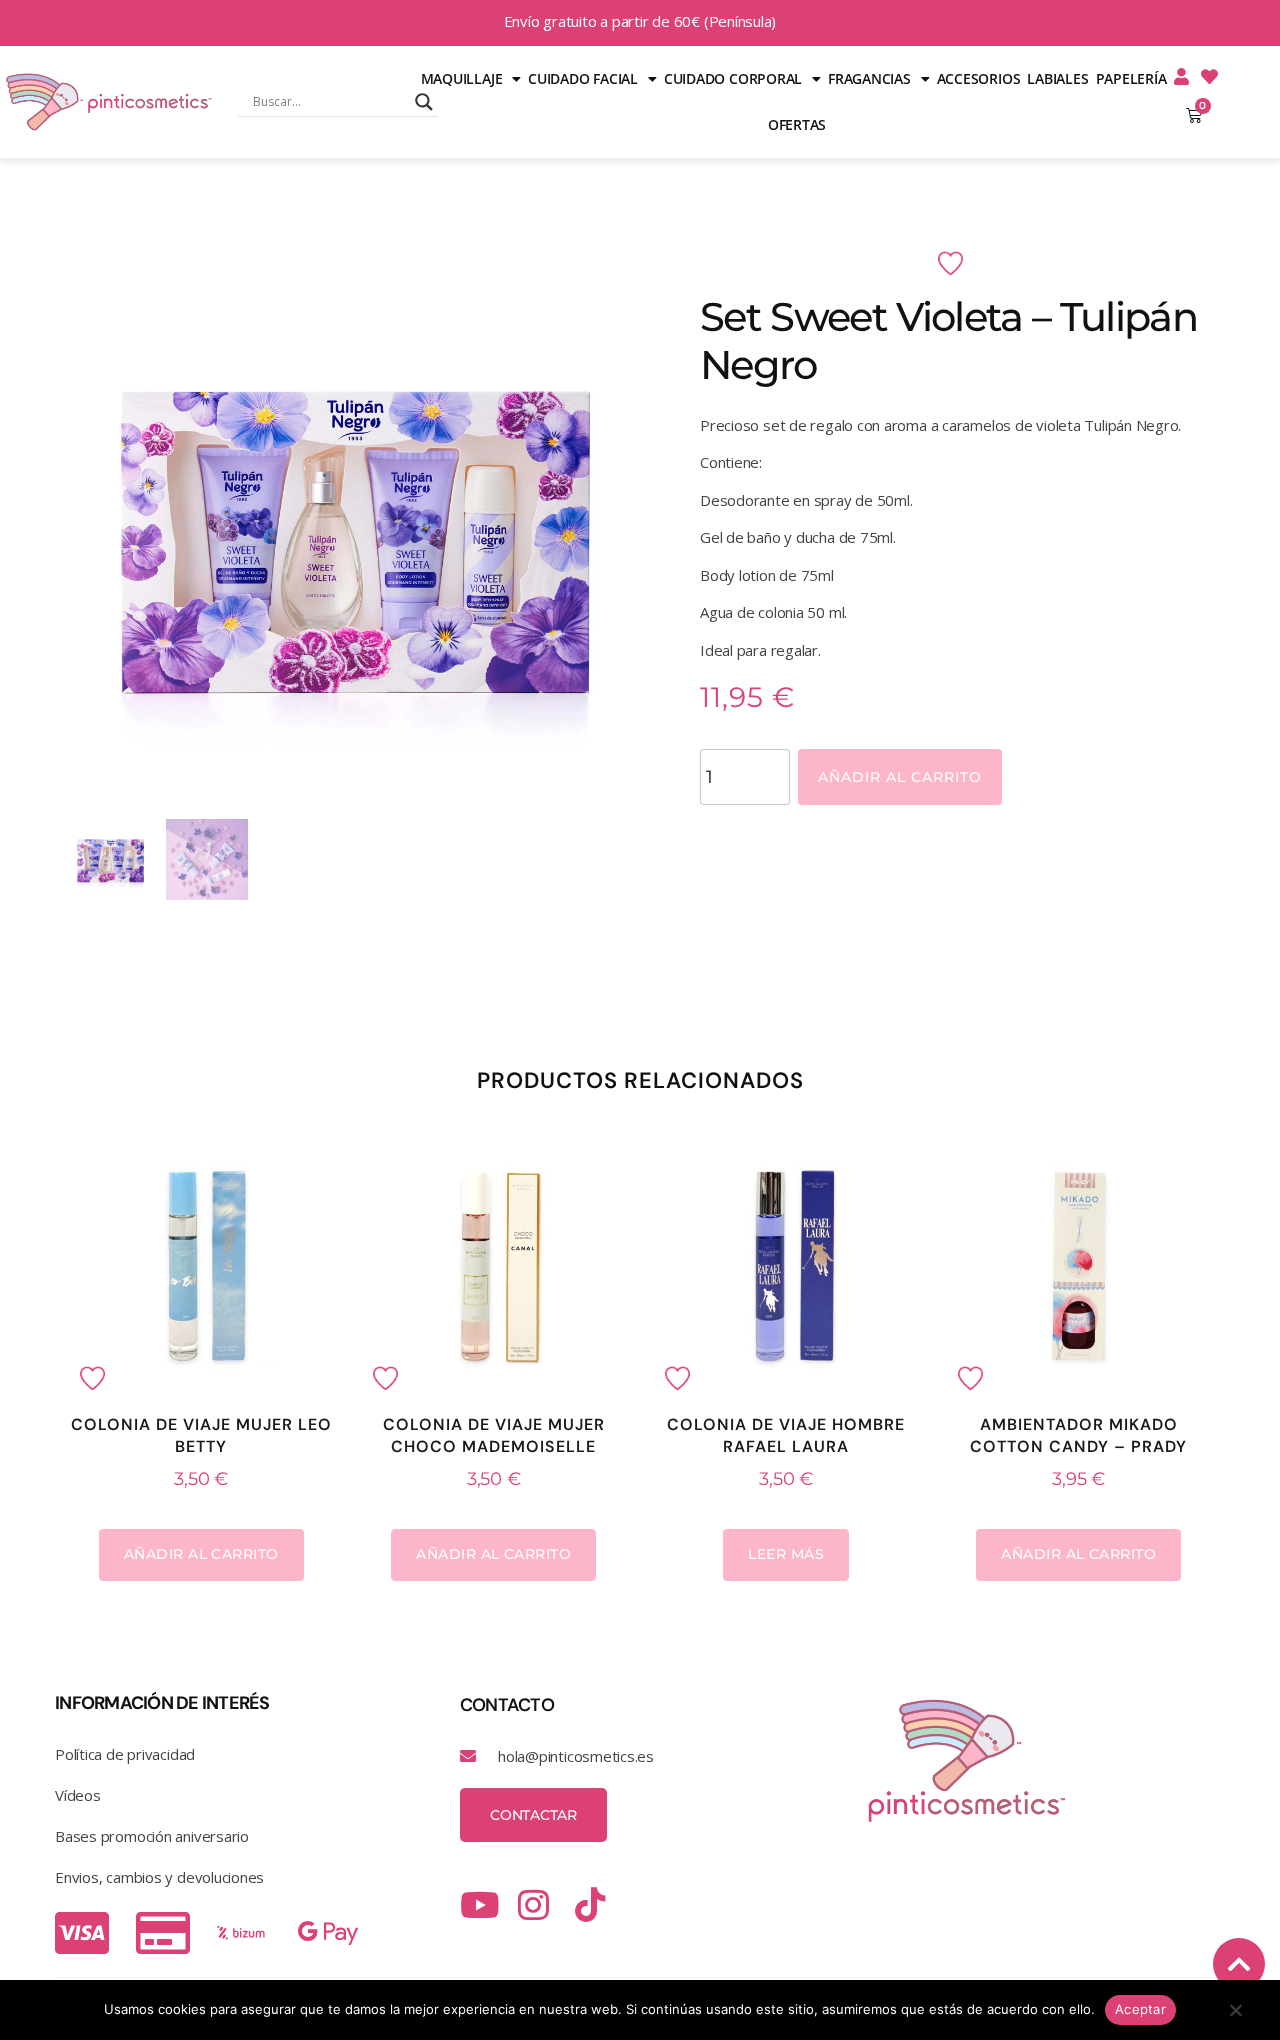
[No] (1235, 2015)
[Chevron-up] (1239, 1964)
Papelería (1131, 78)
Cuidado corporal (733, 78)
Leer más (786, 1554)
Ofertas (797, 124)
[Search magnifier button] (424, 102)
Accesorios (979, 78)
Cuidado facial (583, 78)
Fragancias (869, 78)
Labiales (1057, 78)
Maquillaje (462, 78)
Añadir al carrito (900, 777)
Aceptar (1140, 2009)
